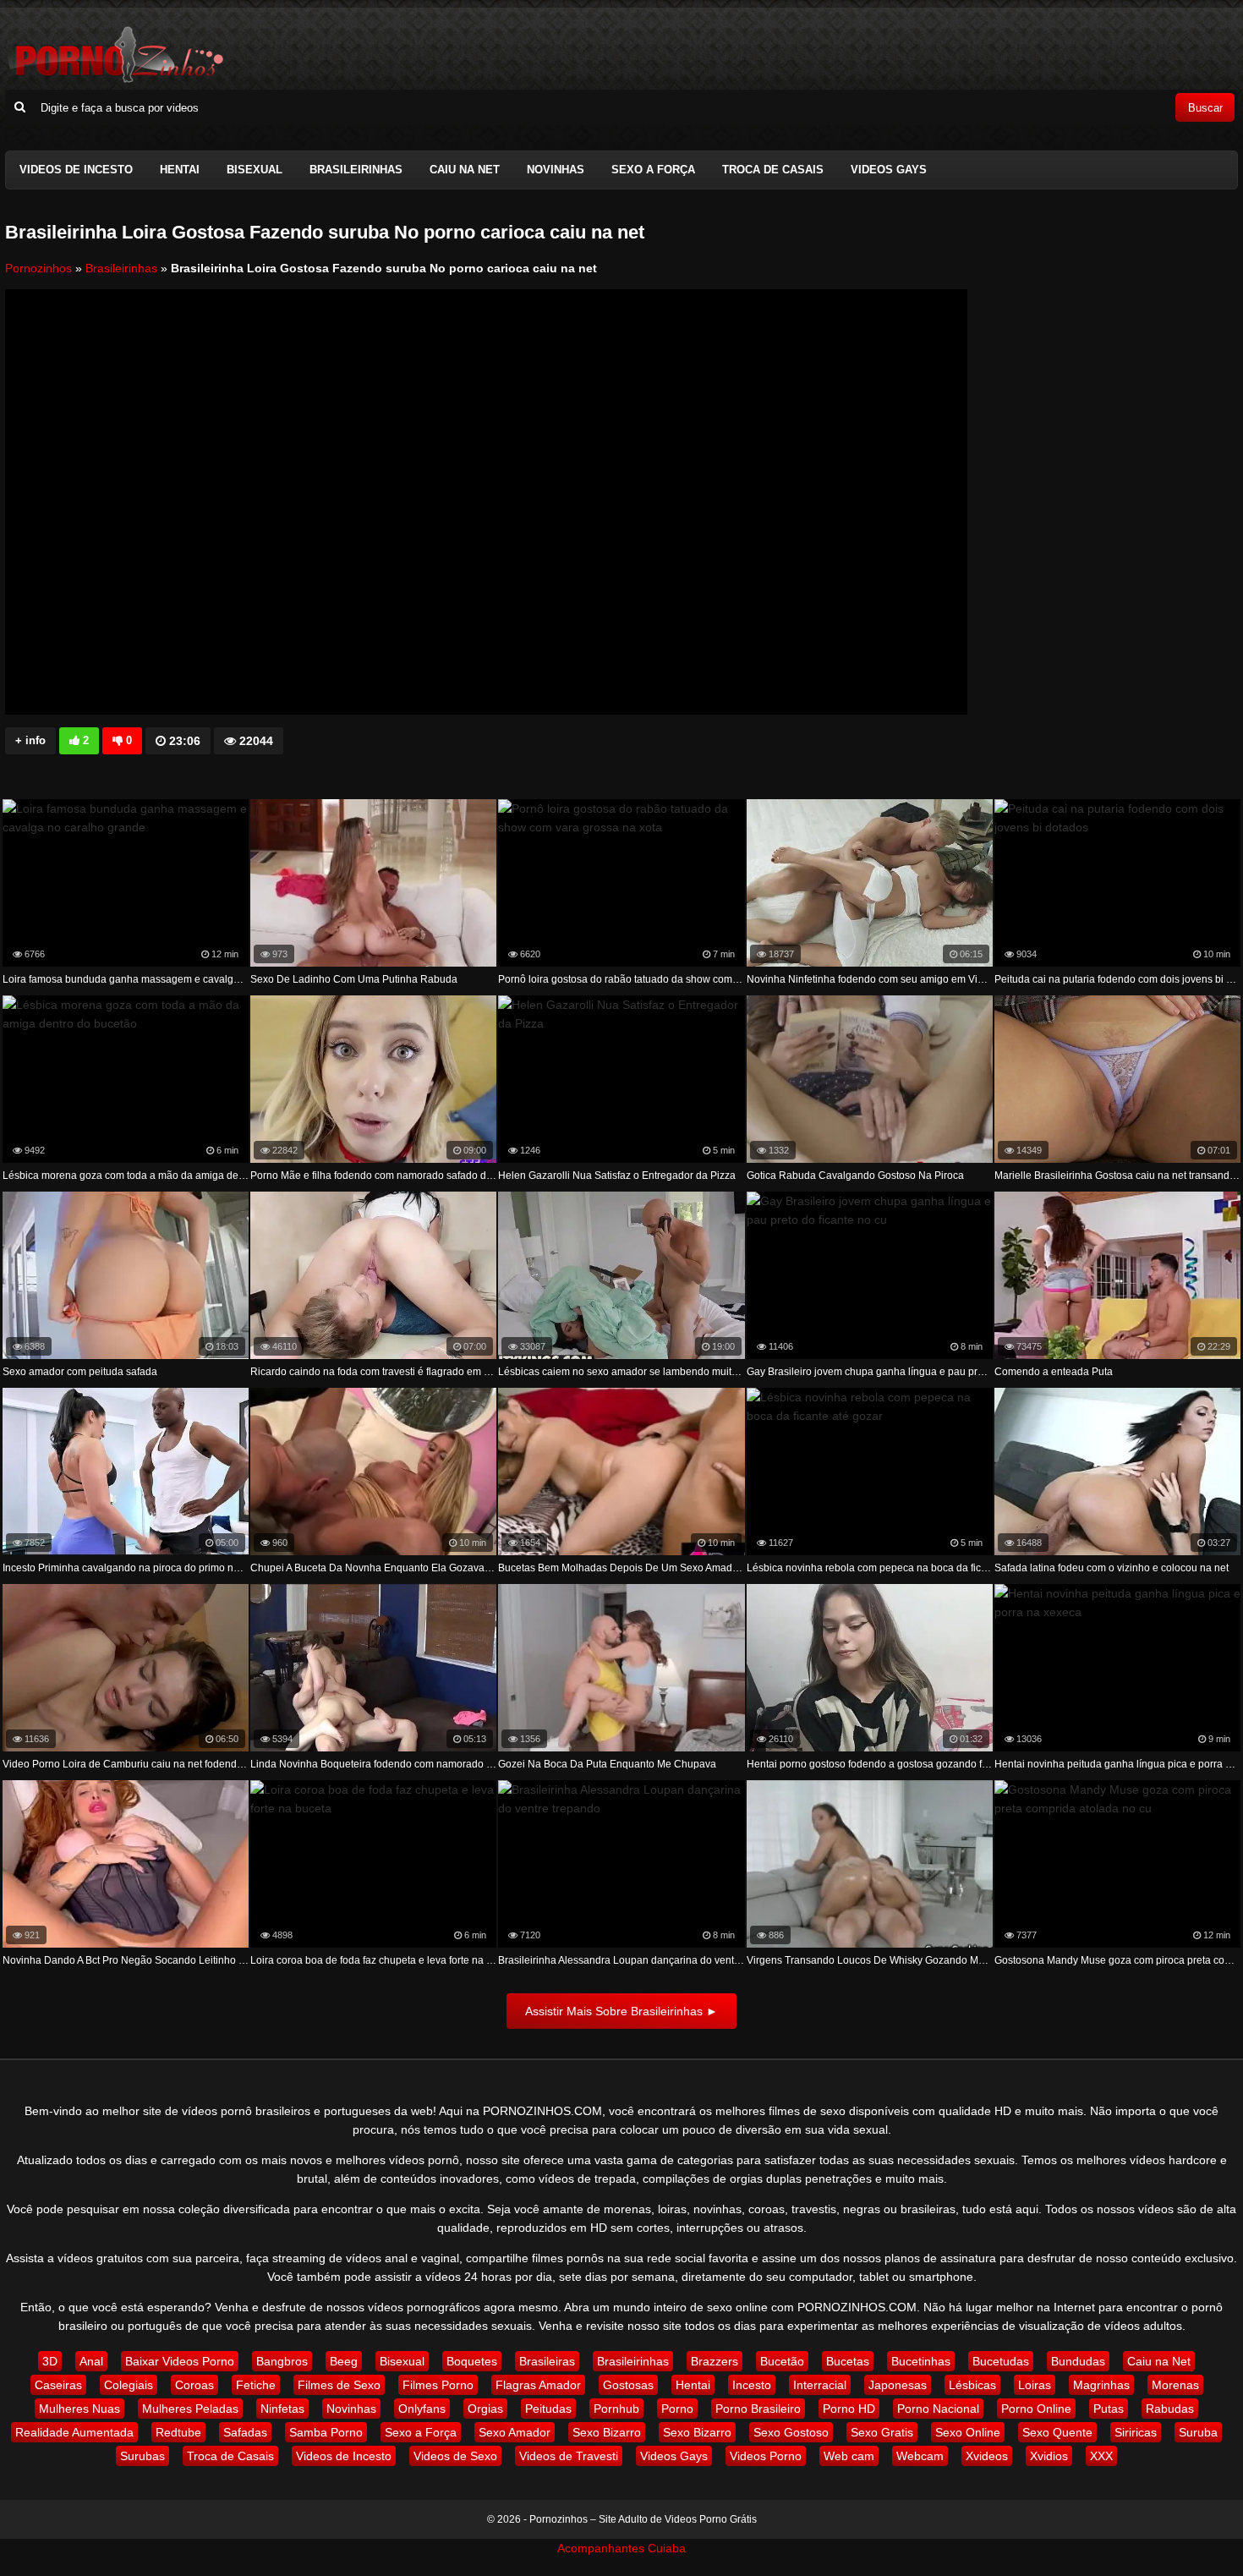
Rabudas (1170, 2409)
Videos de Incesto (76, 170)
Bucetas (848, 2361)
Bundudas (1078, 2361)
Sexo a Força (653, 170)
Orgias (485, 2409)
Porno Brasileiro (758, 2409)
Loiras (1035, 2385)
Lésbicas (972, 2385)
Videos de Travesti (569, 2456)
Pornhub (616, 2409)
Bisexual (255, 170)
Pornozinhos (38, 268)
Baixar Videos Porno (180, 2361)
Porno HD (849, 2409)
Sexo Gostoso (791, 2432)
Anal (91, 2361)
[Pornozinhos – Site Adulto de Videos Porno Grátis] (115, 80)
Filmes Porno (438, 2385)
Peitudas (548, 2409)
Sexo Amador (515, 2432)
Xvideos (987, 2456)
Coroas (194, 2385)
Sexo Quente (1057, 2432)
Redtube (178, 2432)
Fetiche (256, 2385)
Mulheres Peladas (190, 2409)
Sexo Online (968, 2432)
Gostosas (628, 2385)
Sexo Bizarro (607, 2432)
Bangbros (282, 2361)
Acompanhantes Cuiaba (621, 2548)
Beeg (344, 2361)
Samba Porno (326, 2432)
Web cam (849, 2456)
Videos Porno (766, 2456)
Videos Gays (889, 170)
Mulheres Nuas (79, 2409)
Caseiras (58, 2385)
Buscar (1205, 108)
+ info (30, 740)
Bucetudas (1001, 2361)
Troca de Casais (773, 170)
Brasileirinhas (356, 170)
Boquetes (472, 2361)
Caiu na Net (465, 170)
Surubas (142, 2456)
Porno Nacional (938, 2409)
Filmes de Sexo (339, 2385)
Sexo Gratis (882, 2432)
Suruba (1198, 2432)
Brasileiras (547, 2361)
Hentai (180, 170)
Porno (677, 2409)
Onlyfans (422, 2409)
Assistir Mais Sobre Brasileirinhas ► (621, 2011)
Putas (1109, 2409)
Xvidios (1049, 2456)
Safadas (245, 2432)
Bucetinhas (921, 2361)
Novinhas (556, 170)
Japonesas (898, 2385)
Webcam (920, 2456)
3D (50, 2361)
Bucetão (782, 2361)
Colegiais (129, 2385)
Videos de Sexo (455, 2456)
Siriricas (1136, 2432)
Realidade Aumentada (74, 2432)
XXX (1101, 2456)
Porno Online (1036, 2409)
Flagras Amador (538, 2385)
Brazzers (715, 2361)
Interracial (820, 2385)
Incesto (752, 2385)
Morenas (1175, 2385)
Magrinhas (1101, 2385)
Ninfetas (282, 2409)
